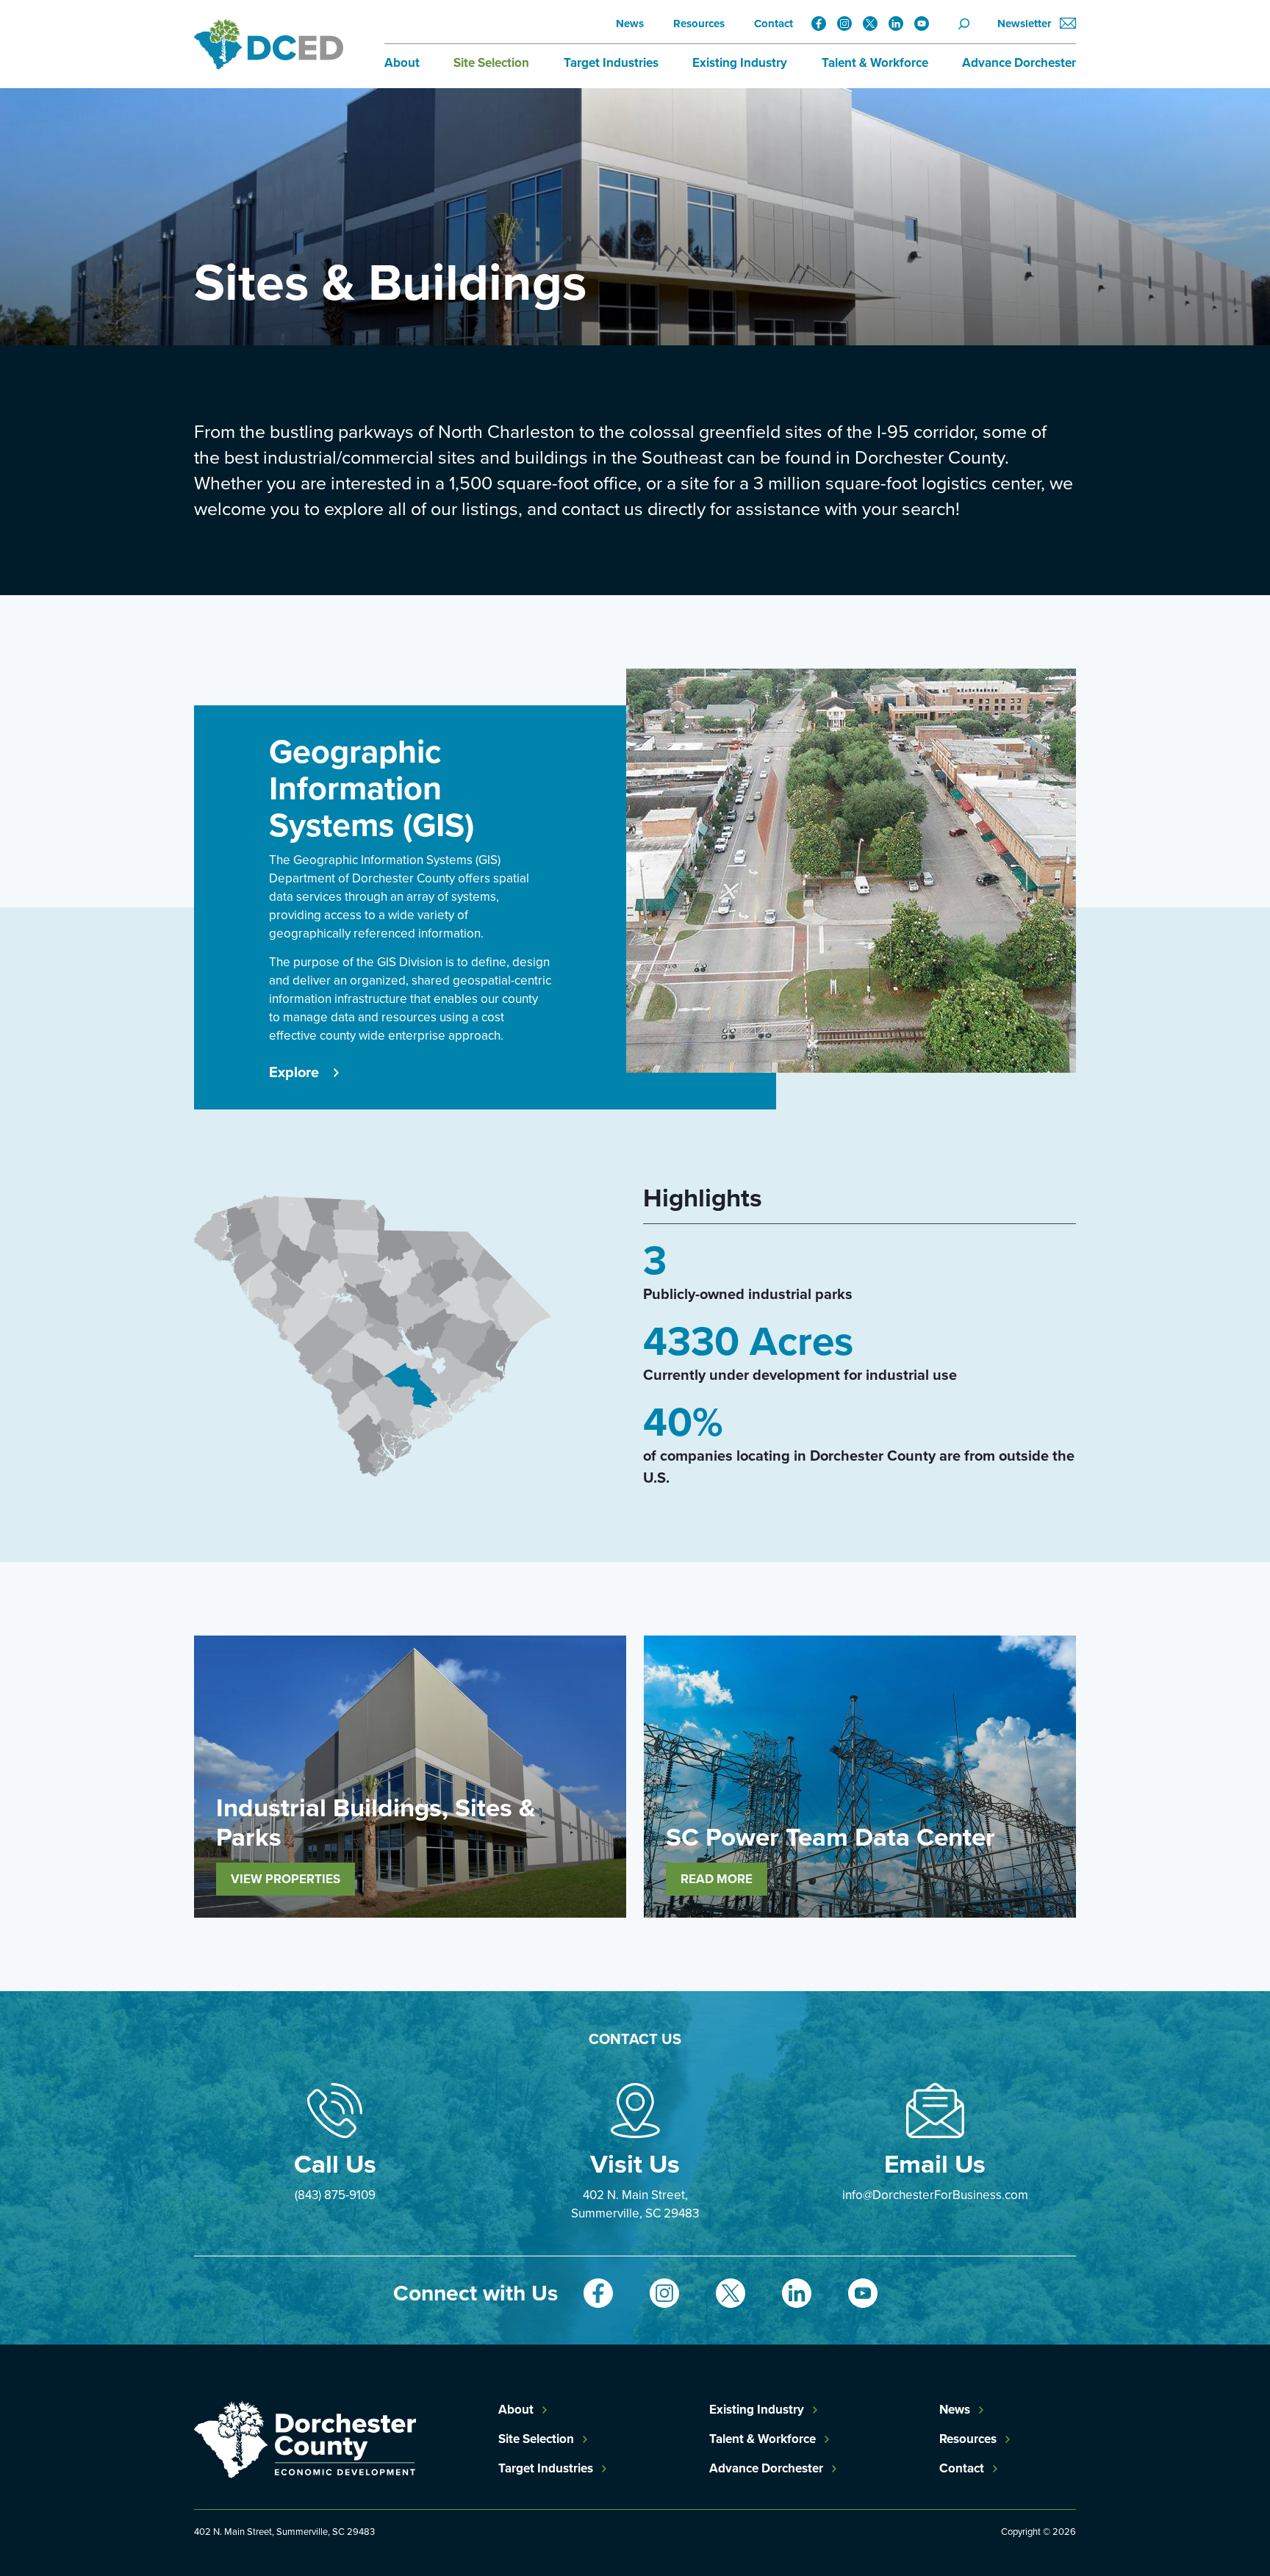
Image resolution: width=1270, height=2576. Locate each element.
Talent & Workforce (875, 63)
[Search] (969, 24)
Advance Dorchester (1019, 63)
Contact (774, 24)
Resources (699, 24)
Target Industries (611, 63)
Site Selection (491, 63)
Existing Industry (740, 63)
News (630, 24)
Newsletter (1026, 24)
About (402, 63)
